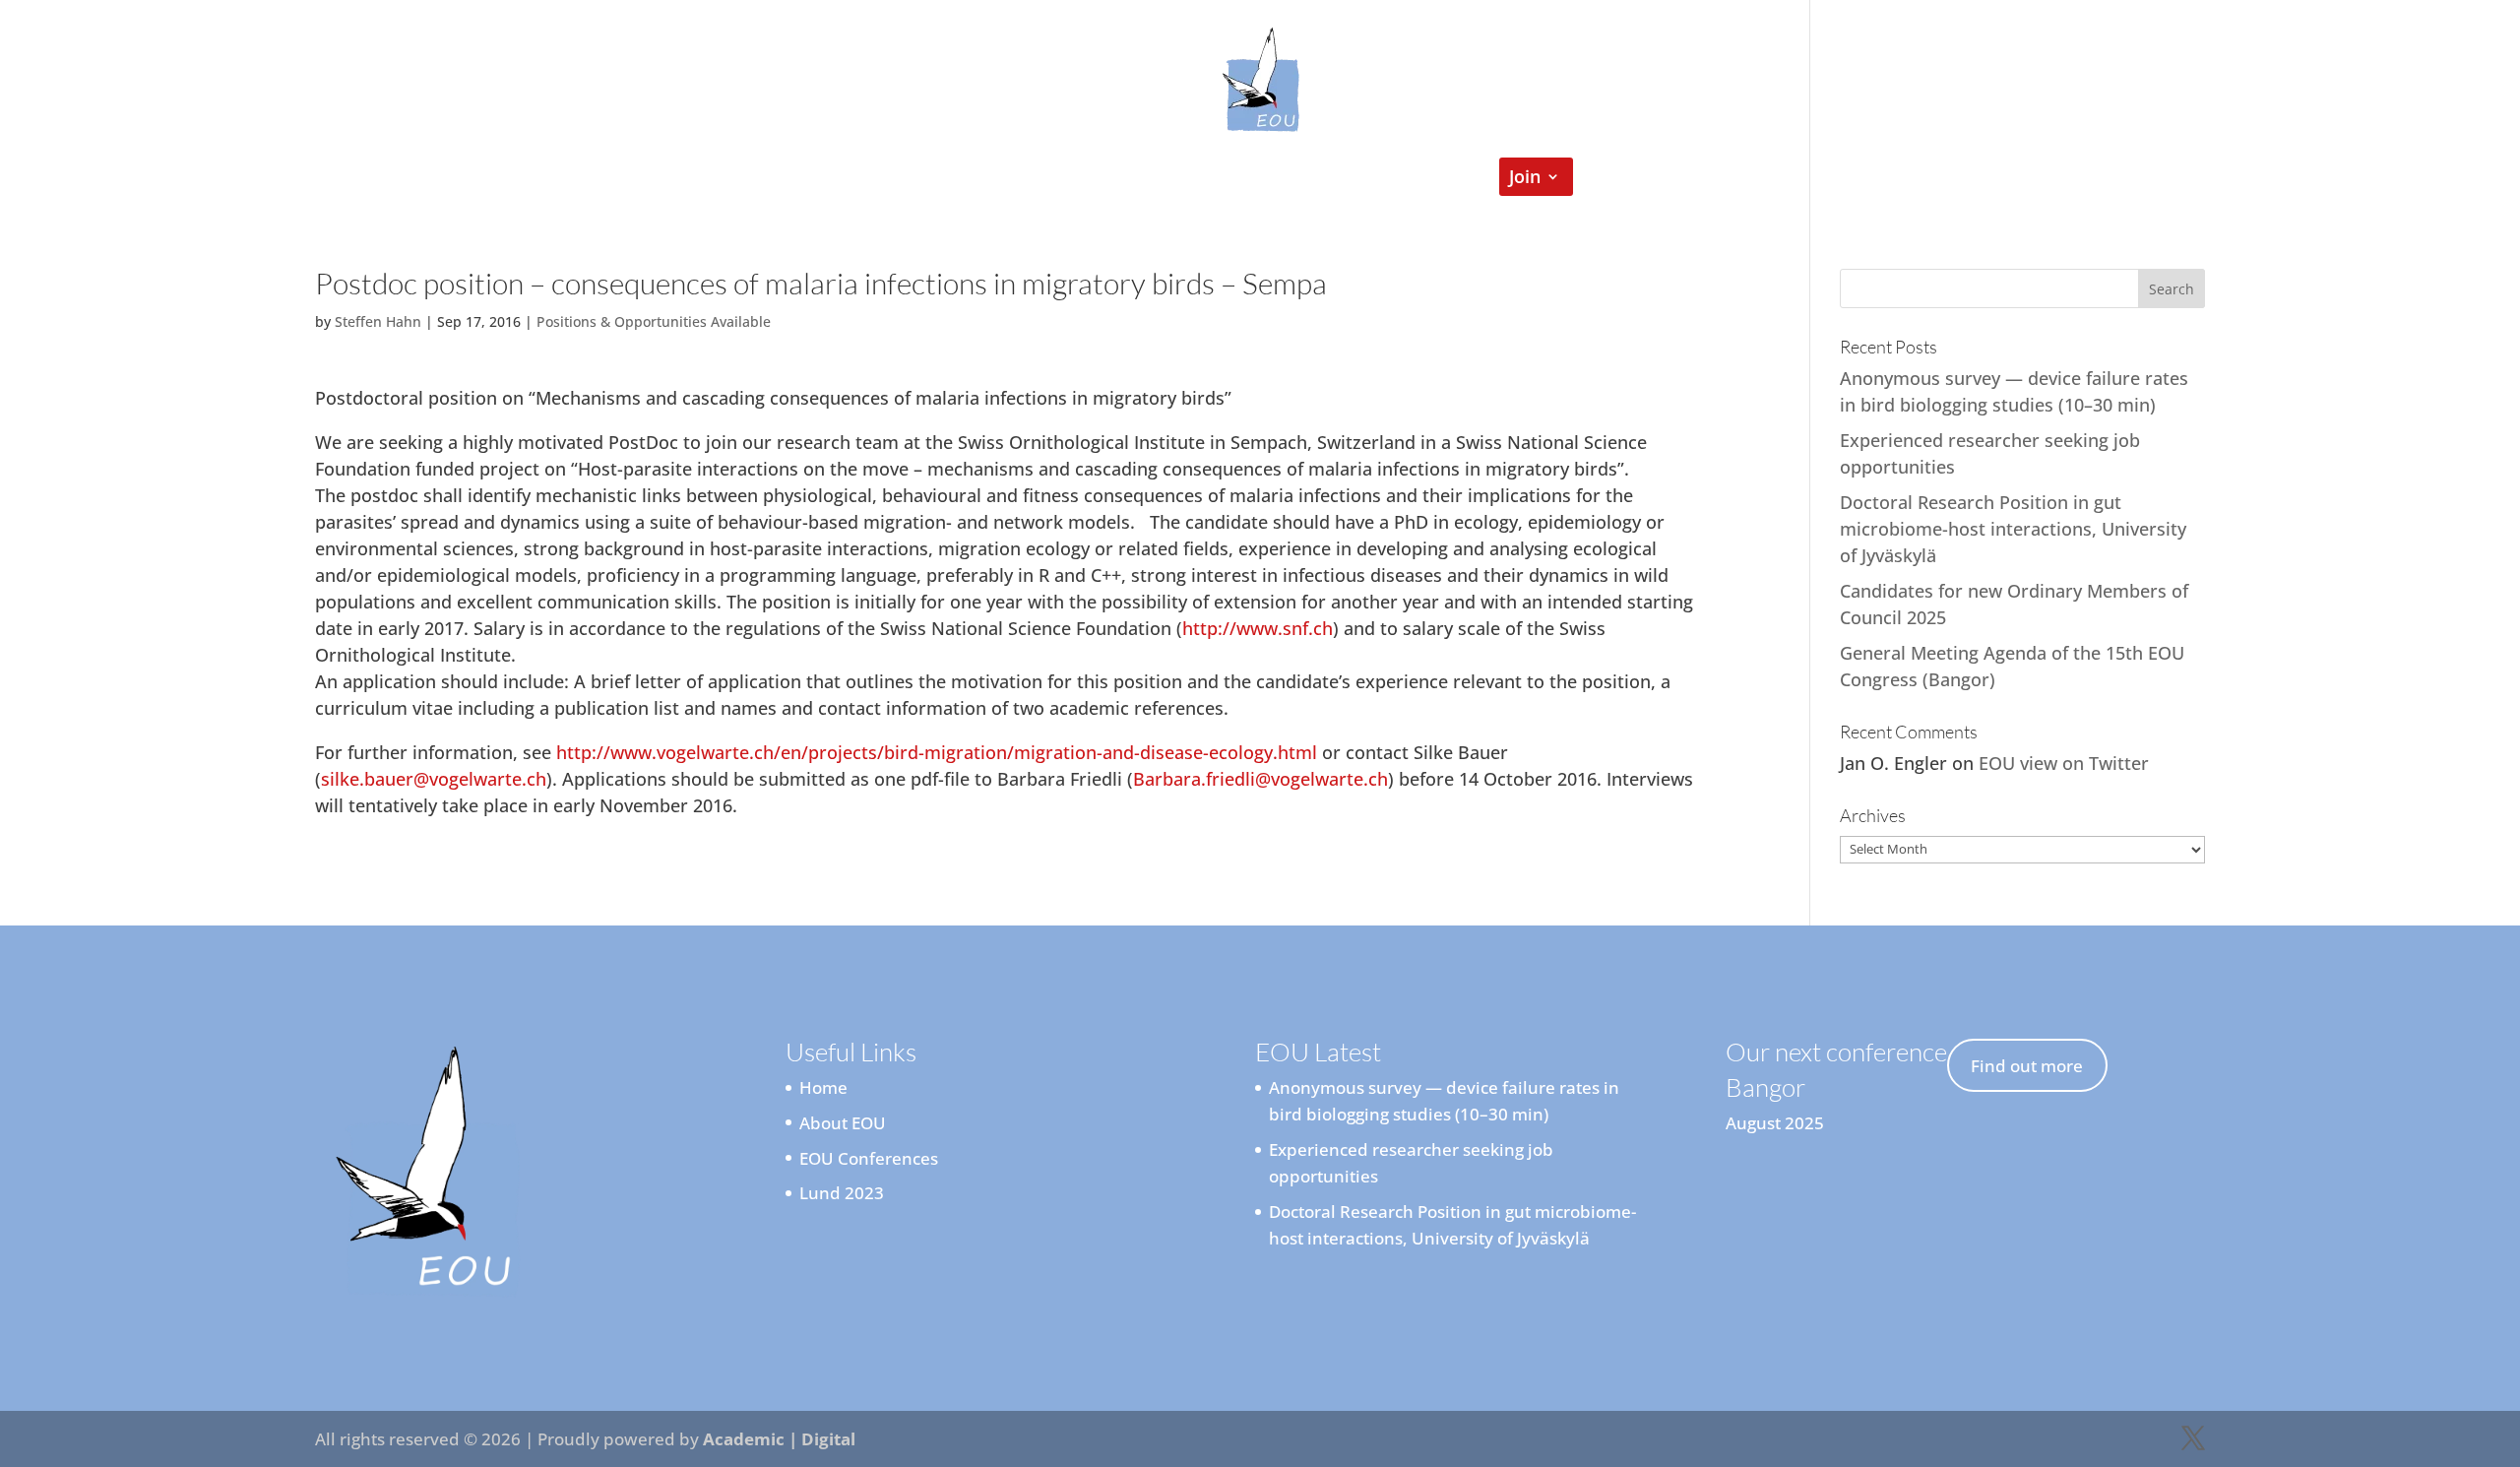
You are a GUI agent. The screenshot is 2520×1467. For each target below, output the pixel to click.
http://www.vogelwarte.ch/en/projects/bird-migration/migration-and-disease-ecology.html (937, 752)
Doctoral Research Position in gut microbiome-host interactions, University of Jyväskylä (2013, 529)
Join (1525, 179)
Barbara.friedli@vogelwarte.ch (1260, 779)
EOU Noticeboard (1206, 179)
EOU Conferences (1380, 179)
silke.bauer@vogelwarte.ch (434, 779)
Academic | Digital (779, 1439)
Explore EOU (1034, 179)
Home (929, 179)
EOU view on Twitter (2064, 763)
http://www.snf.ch (1258, 628)
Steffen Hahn (378, 321)
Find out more (2027, 1066)
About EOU (843, 1123)
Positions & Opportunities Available (654, 321)
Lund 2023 (842, 1193)
